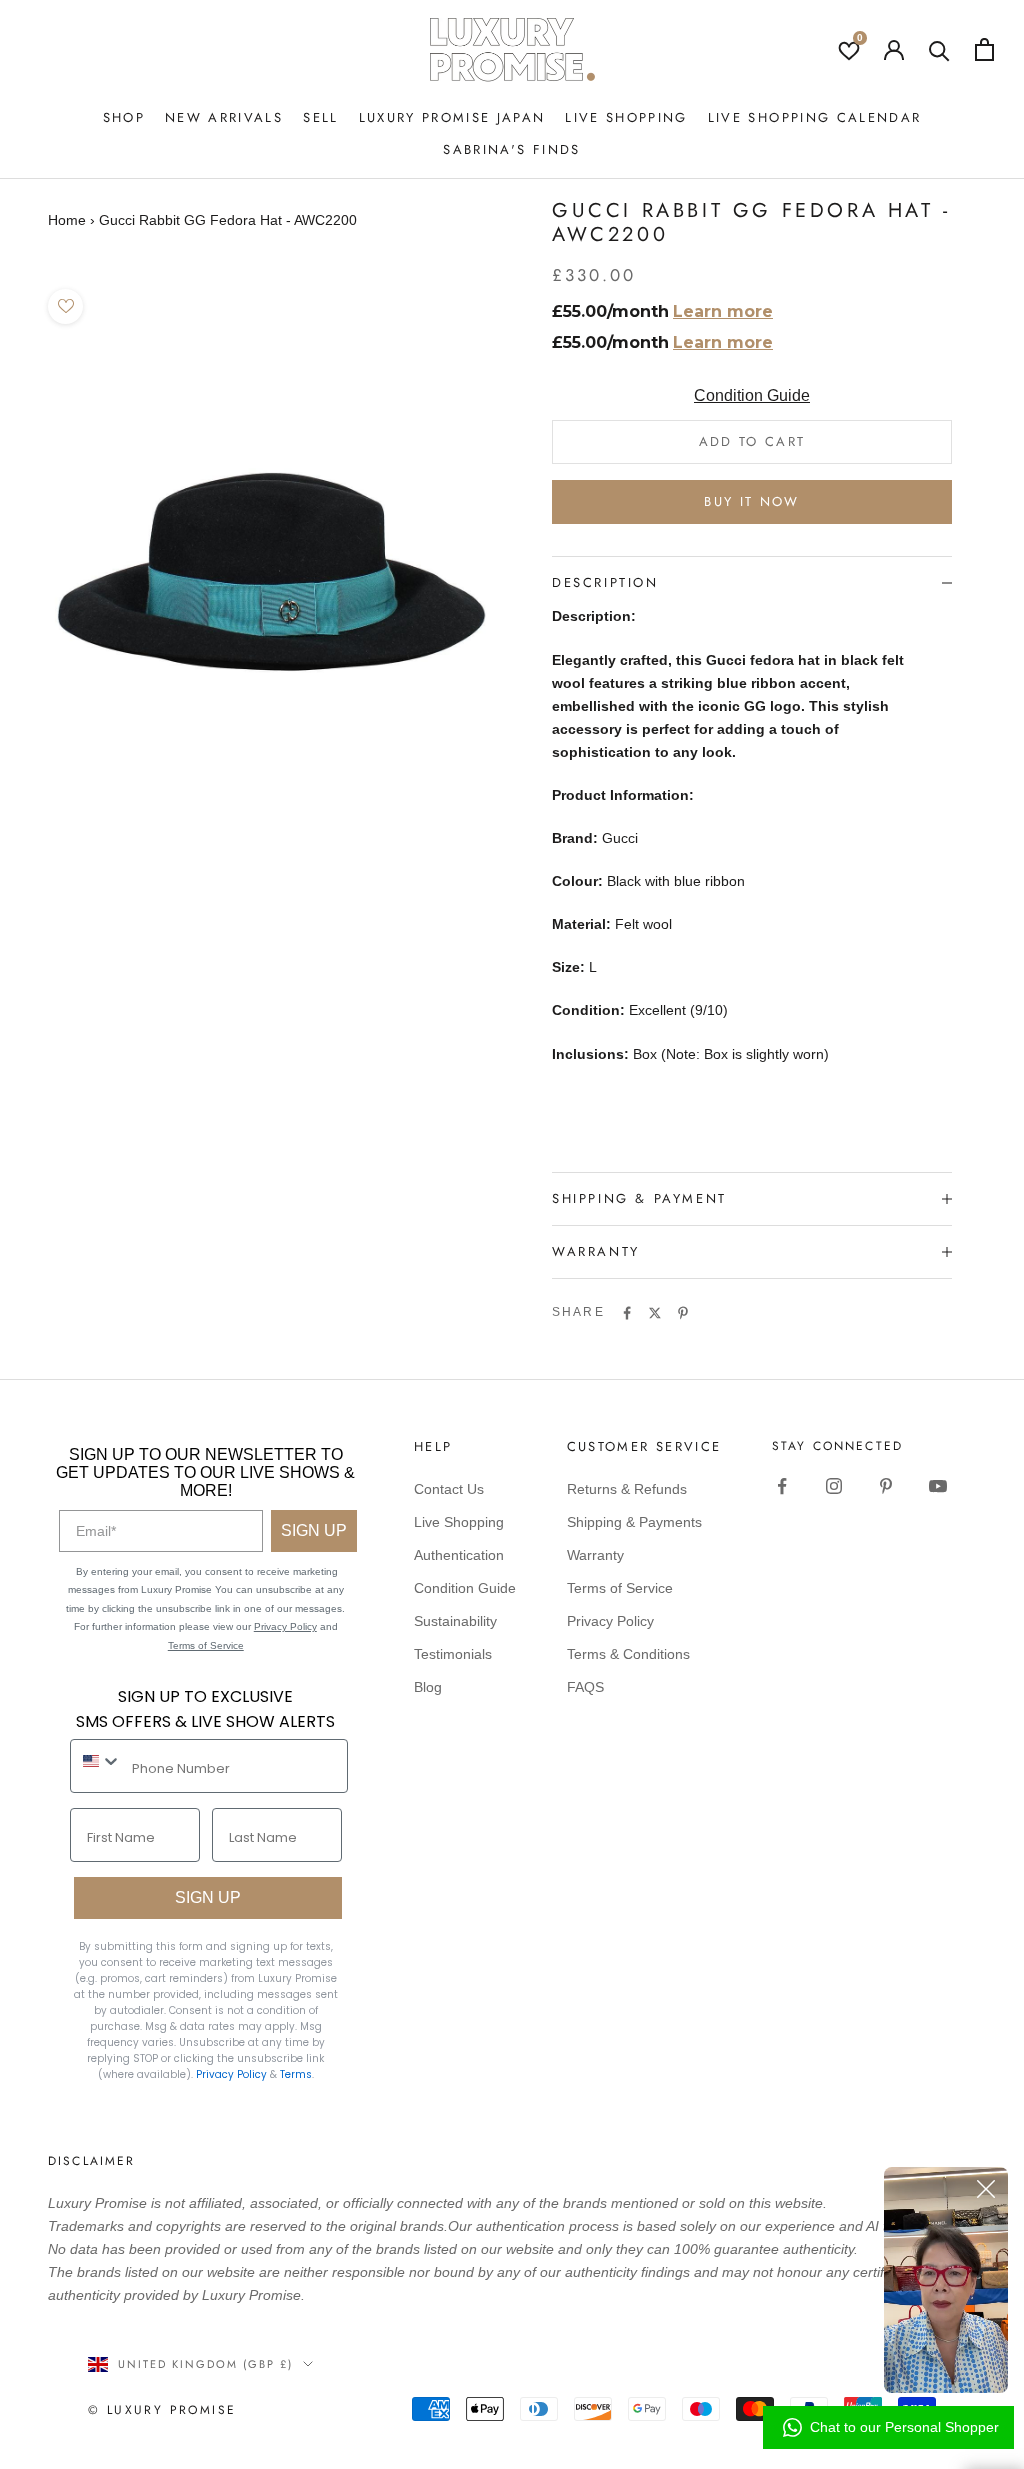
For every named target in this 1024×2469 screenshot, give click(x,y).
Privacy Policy (285, 1626)
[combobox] (96, 1761)
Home (67, 220)
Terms (296, 2074)
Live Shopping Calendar (814, 117)
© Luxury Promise (162, 2410)
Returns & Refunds (627, 1489)
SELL (320, 117)
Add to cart (752, 441)
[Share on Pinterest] (683, 1313)
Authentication (459, 1555)
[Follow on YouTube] (938, 1486)
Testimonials (453, 1654)
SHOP (124, 117)
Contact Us (449, 1489)
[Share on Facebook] (627, 1313)
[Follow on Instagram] (834, 1486)
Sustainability (455, 1621)
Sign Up (314, 1530)
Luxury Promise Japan (452, 117)
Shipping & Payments (634, 1522)
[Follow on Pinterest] (886, 1486)
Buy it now (751, 501)
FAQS (585, 1687)
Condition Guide (752, 395)
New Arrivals (224, 117)
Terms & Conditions (628, 1654)
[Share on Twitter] (655, 1313)
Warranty (595, 1555)
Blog (428, 1687)
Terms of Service (206, 1645)
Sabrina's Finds (511, 149)
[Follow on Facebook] (782, 1486)
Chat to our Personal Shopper (904, 2427)
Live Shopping (626, 117)
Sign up (208, 1897)
